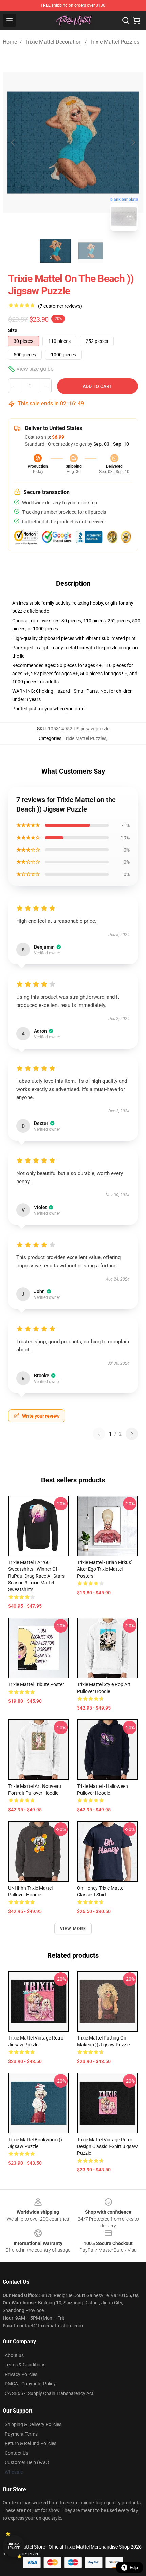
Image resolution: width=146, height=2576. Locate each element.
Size (13, 330)
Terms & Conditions (25, 2365)
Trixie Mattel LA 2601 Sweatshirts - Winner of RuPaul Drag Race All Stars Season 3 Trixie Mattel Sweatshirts (36, 1576)
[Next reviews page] (132, 1434)
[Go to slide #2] (91, 251)
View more (73, 1929)
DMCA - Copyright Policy (30, 2384)
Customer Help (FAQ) (27, 2462)
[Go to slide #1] (55, 251)
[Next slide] (133, 142)
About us (14, 2355)
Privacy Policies (21, 2374)
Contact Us (16, 2453)
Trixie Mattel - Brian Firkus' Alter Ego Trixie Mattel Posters (104, 1569)
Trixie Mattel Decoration (53, 42)
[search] (126, 20)
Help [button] (134, 2568)
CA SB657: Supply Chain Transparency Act (49, 2393)
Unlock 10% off (14, 2546)
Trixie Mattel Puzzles (114, 42)
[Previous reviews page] (99, 1434)
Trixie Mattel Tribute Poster (36, 1684)
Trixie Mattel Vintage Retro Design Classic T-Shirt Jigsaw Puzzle (107, 2146)
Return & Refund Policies (31, 2443)
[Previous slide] (13, 142)
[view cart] (136, 20)
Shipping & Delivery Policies (33, 2424)
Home (10, 42)
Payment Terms (21, 2434)
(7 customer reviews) (60, 306)
